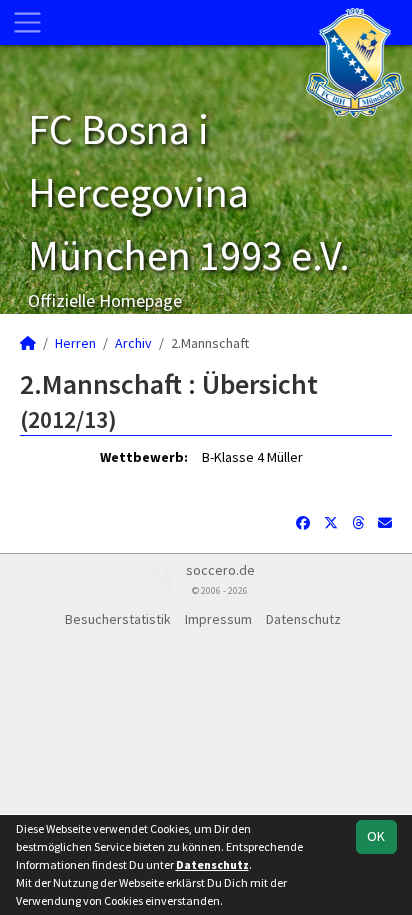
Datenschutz (303, 619)
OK (376, 836)
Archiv (133, 343)
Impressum (218, 619)
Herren (75, 343)
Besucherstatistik (118, 619)
